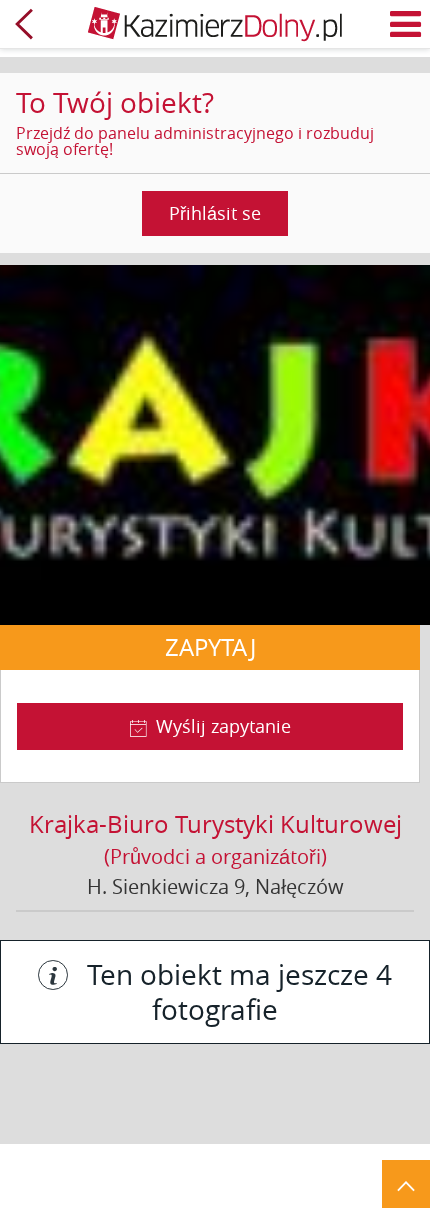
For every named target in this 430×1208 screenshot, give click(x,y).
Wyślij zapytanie (223, 726)
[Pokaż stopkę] (406, 1184)
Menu (406, 24)
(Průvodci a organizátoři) (215, 856)
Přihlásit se (215, 213)
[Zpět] (24, 24)
